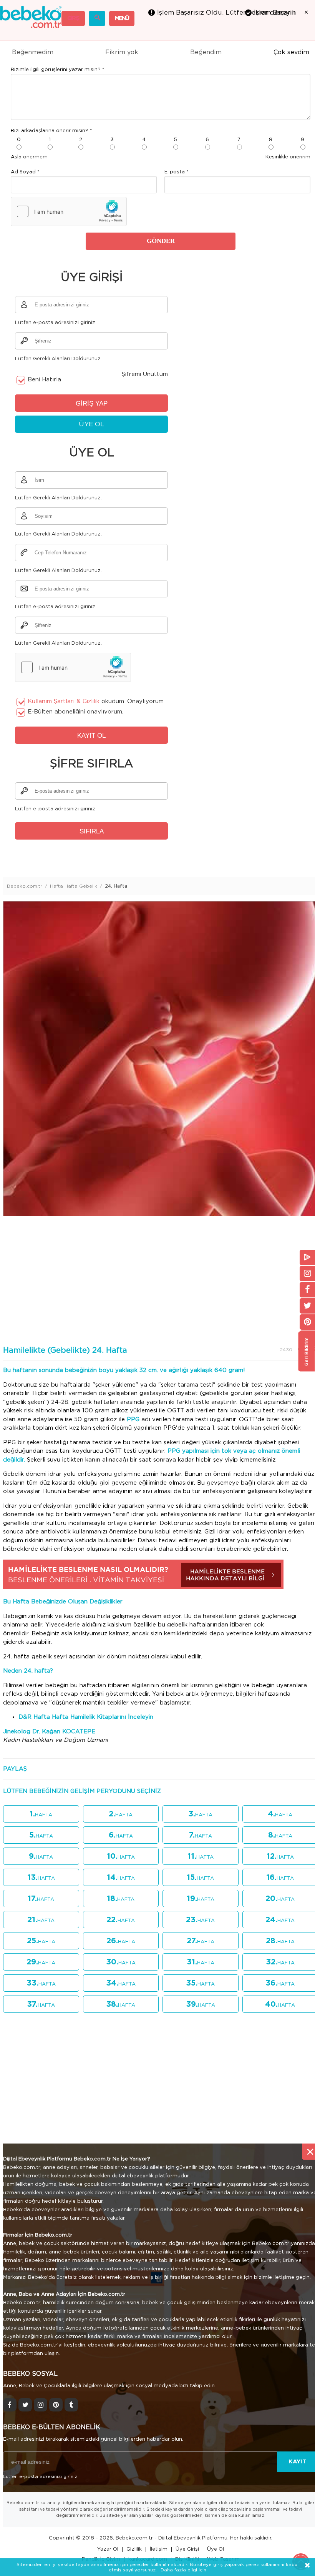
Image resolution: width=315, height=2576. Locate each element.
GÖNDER (161, 241)
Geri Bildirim (307, 1351)
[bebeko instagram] (41, 2405)
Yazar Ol (108, 2549)
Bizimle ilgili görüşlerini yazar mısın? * (58, 70)
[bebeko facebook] (10, 2405)
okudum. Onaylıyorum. (96, 701)
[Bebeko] (31, 19)
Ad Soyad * (25, 172)
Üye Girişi (187, 2549)
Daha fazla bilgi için (183, 2570)
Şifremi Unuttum (145, 374)
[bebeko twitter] (25, 2405)
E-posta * (177, 172)
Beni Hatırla (44, 380)
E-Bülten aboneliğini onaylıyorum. (75, 712)
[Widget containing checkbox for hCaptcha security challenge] (69, 211)
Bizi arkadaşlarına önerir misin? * (51, 131)
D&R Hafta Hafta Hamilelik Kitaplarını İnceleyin (86, 1717)
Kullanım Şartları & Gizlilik (64, 701)
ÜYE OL (92, 424)
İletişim (159, 2549)
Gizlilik (134, 2549)
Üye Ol (216, 2549)
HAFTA (41, 1814)
